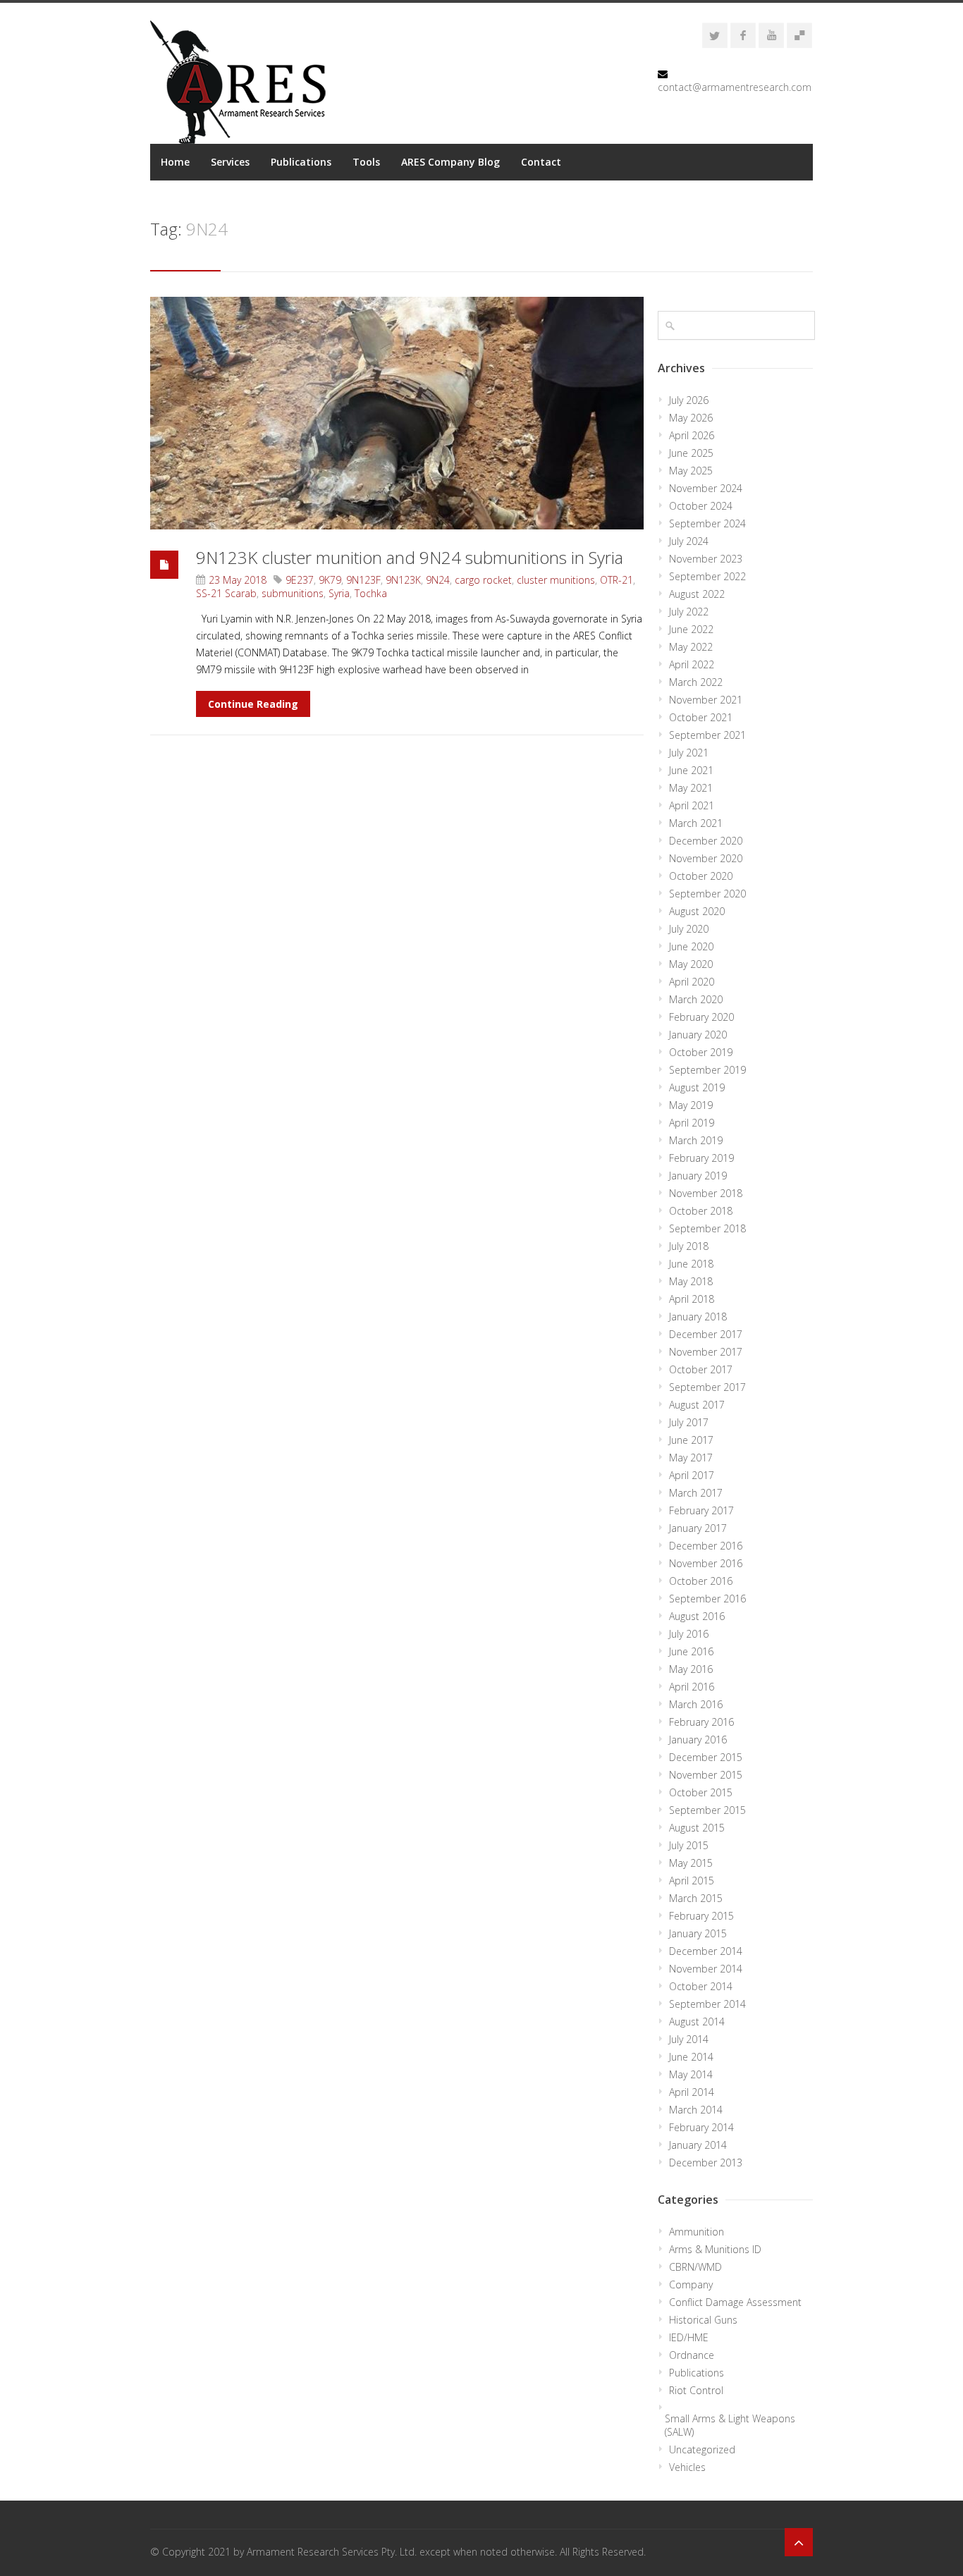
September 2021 (707, 735)
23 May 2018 (238, 580)
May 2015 (691, 1863)
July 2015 (689, 1845)
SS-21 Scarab (226, 593)
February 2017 (701, 1510)
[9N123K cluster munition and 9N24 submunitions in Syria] (397, 413)
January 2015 (698, 1933)
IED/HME (689, 2337)
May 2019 (691, 1105)
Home (175, 162)
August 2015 (697, 1828)
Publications (301, 162)
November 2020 (706, 858)
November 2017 (706, 1352)
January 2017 (698, 1528)
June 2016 (691, 1651)
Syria (339, 593)
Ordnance (692, 2355)
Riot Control (696, 2390)
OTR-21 (617, 580)
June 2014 (691, 2057)
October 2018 (701, 1211)
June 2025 (691, 453)
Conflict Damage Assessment (735, 2302)
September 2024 (707, 523)
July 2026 (689, 400)
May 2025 (691, 471)
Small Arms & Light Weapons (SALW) (730, 2425)
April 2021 (692, 805)
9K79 (330, 580)
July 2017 (689, 1422)
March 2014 (696, 2110)
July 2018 (689, 1246)
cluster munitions (556, 580)
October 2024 (701, 506)
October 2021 (701, 717)
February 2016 (701, 1722)
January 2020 (698, 1035)
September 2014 (707, 2004)
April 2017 (692, 1475)
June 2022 (691, 629)
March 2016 (696, 1704)
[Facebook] (743, 35)
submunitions (293, 593)
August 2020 (697, 911)
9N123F (363, 580)
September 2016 (707, 1599)
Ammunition (697, 2232)
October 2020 (701, 876)
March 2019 (696, 1140)
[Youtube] (771, 35)
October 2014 (701, 1986)
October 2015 (701, 1792)
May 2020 (691, 964)
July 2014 (689, 2039)
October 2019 (701, 1052)
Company (691, 2284)
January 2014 (698, 2145)
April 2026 (692, 435)
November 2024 (706, 488)
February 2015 (701, 1916)
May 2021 (691, 788)
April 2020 (692, 982)
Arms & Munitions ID (715, 2249)
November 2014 (706, 1969)
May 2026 (691, 418)
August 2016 (697, 1616)
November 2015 (706, 1775)
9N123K (403, 580)
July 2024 (689, 541)
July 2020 (689, 929)
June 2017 (691, 1440)
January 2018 (698, 1317)
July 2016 (689, 1634)
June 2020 (691, 946)
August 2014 (697, 2022)
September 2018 (707, 1228)
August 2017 (697, 1405)
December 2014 (706, 1951)
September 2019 (707, 1070)
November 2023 (706, 559)
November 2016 (706, 1563)
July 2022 (689, 612)
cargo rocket (483, 580)
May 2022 (691, 647)
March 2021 (696, 823)
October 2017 (701, 1369)
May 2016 (691, 1669)
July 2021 (689, 753)
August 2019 (697, 1087)
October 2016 (701, 1581)
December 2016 (706, 1546)
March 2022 (696, 682)
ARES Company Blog (450, 162)
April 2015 (692, 1881)
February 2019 (701, 1158)
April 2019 (692, 1123)
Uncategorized (702, 2449)
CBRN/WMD (695, 2267)
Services (230, 162)
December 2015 (706, 1757)
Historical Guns (703, 2320)
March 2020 (696, 999)
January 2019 (698, 1176)
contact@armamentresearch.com (735, 87)
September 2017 (707, 1387)
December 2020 (706, 841)
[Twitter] (715, 35)
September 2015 (707, 1810)
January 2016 (698, 1740)
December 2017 (706, 1334)
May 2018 (691, 1281)
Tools (366, 162)
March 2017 (696, 1493)
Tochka (371, 593)
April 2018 (692, 1299)
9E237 (300, 580)
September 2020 (707, 894)
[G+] (799, 35)
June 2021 (691, 770)
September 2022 (707, 576)
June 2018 (691, 1264)
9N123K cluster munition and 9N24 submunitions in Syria (410, 557)
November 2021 (706, 700)
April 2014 (692, 2092)
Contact (541, 162)
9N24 (438, 580)
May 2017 (691, 1458)
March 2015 (696, 1898)
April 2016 (692, 1687)
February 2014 (701, 2127)
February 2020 (701, 1017)
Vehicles (687, 2467)
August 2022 (697, 594)
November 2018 (706, 1193)
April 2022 (692, 664)
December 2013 (706, 2163)
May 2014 (691, 2074)
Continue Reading (253, 704)
